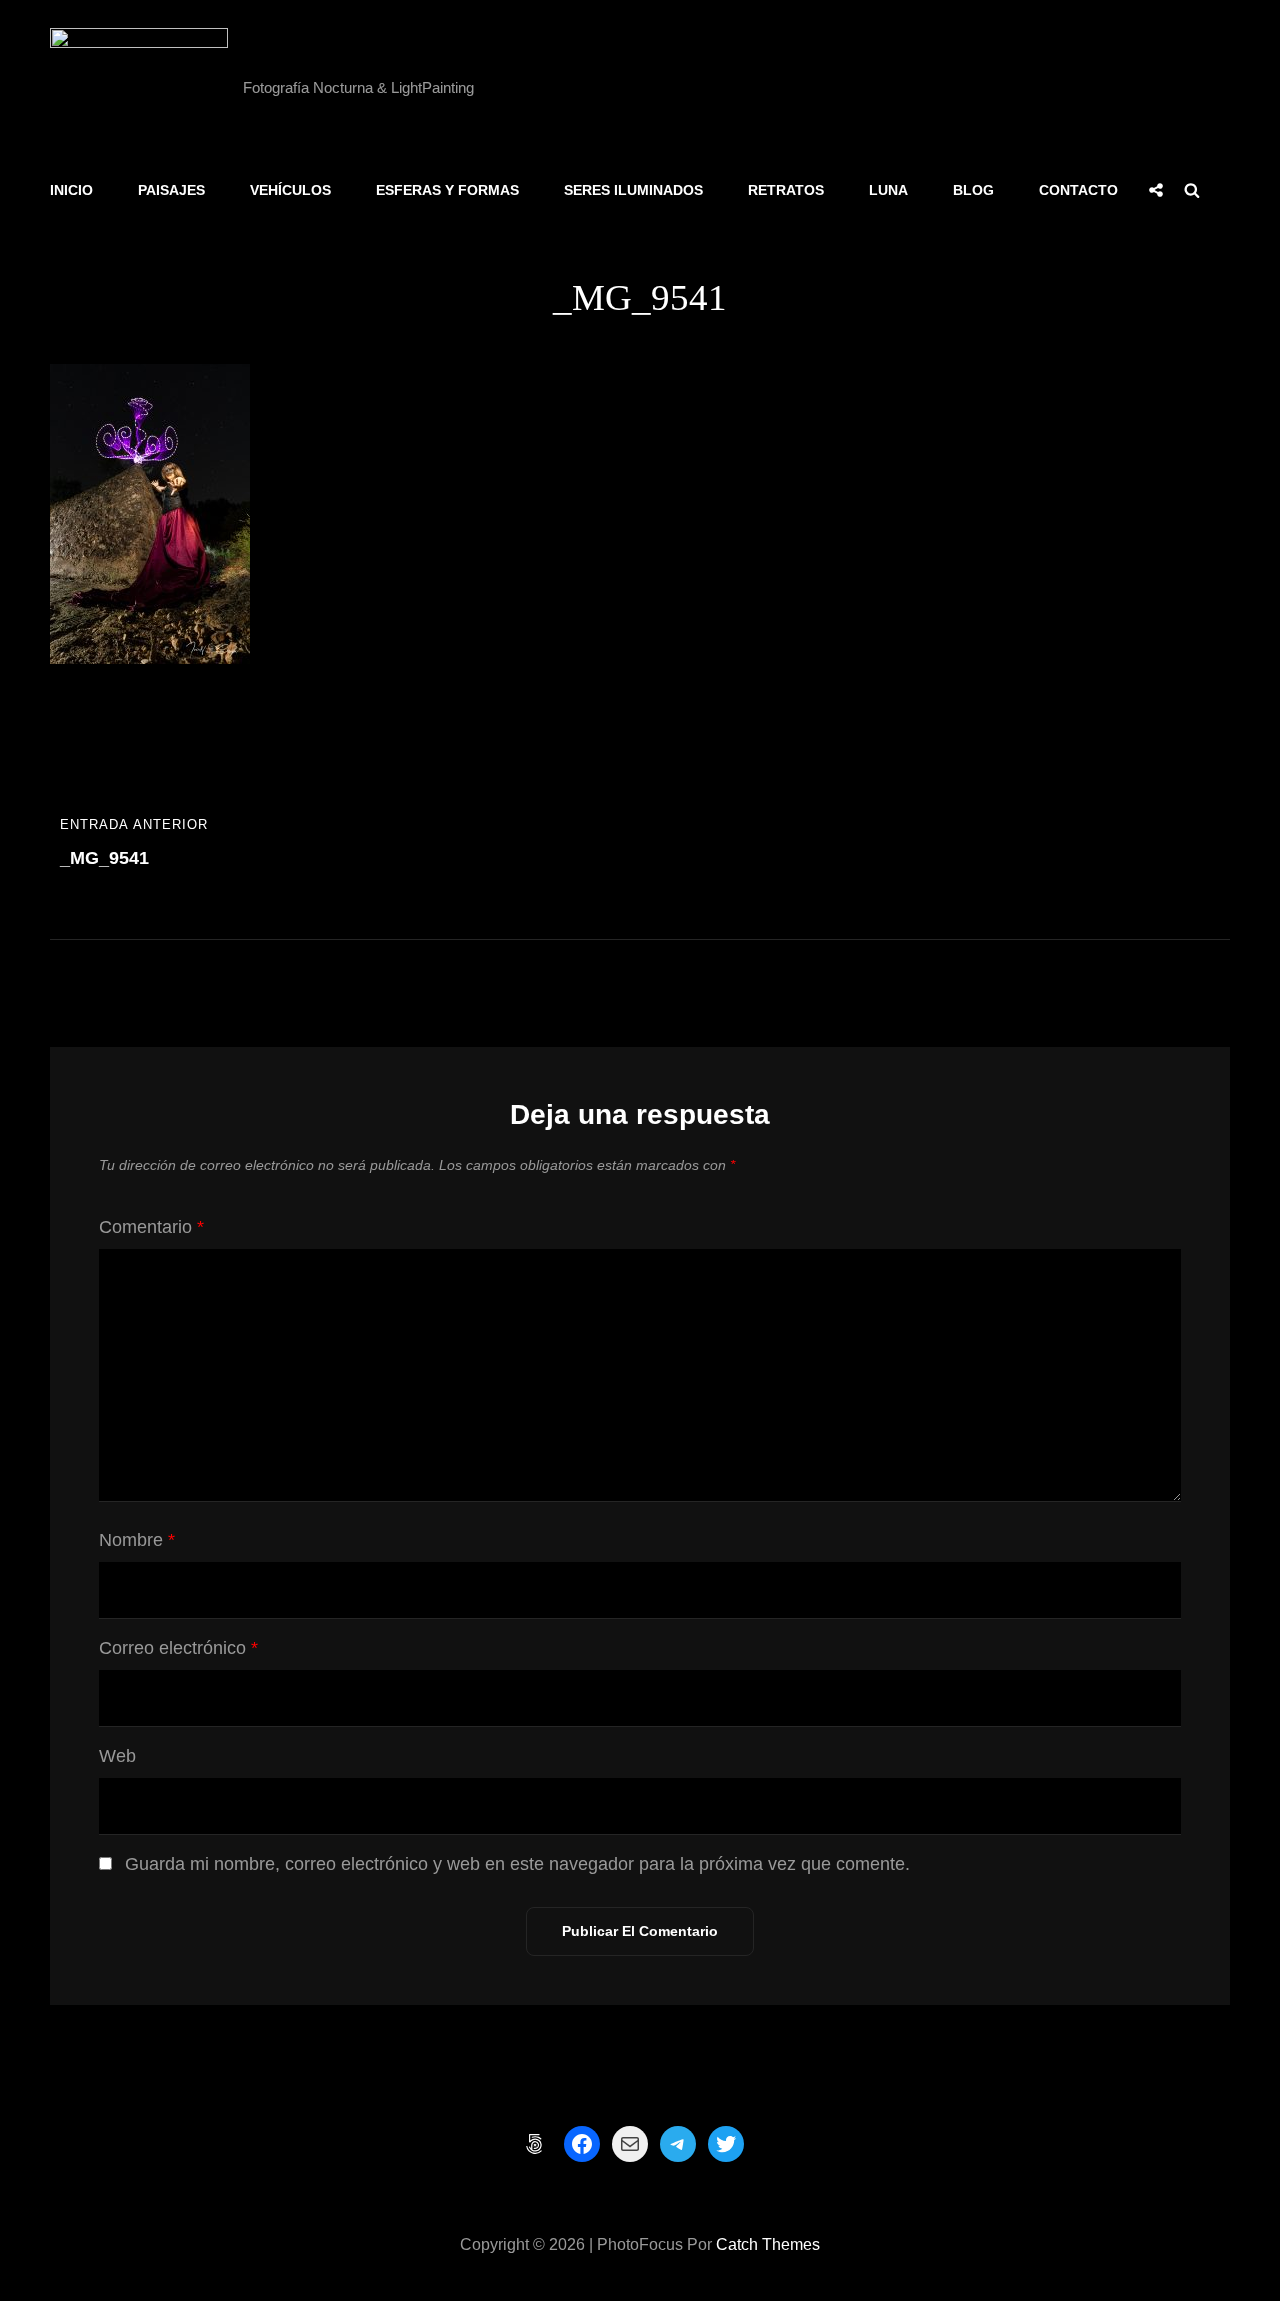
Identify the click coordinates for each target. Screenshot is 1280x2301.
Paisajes (171, 190)
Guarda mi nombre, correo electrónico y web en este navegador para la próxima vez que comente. (517, 1864)
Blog (973, 190)
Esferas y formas (447, 190)
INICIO (71, 190)
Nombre (137, 1540)
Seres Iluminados (633, 190)
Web (117, 1756)
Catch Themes (768, 2244)
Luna (888, 190)
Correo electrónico (178, 1648)
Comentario (151, 1227)
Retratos (786, 190)
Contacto (1078, 190)
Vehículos (290, 190)
